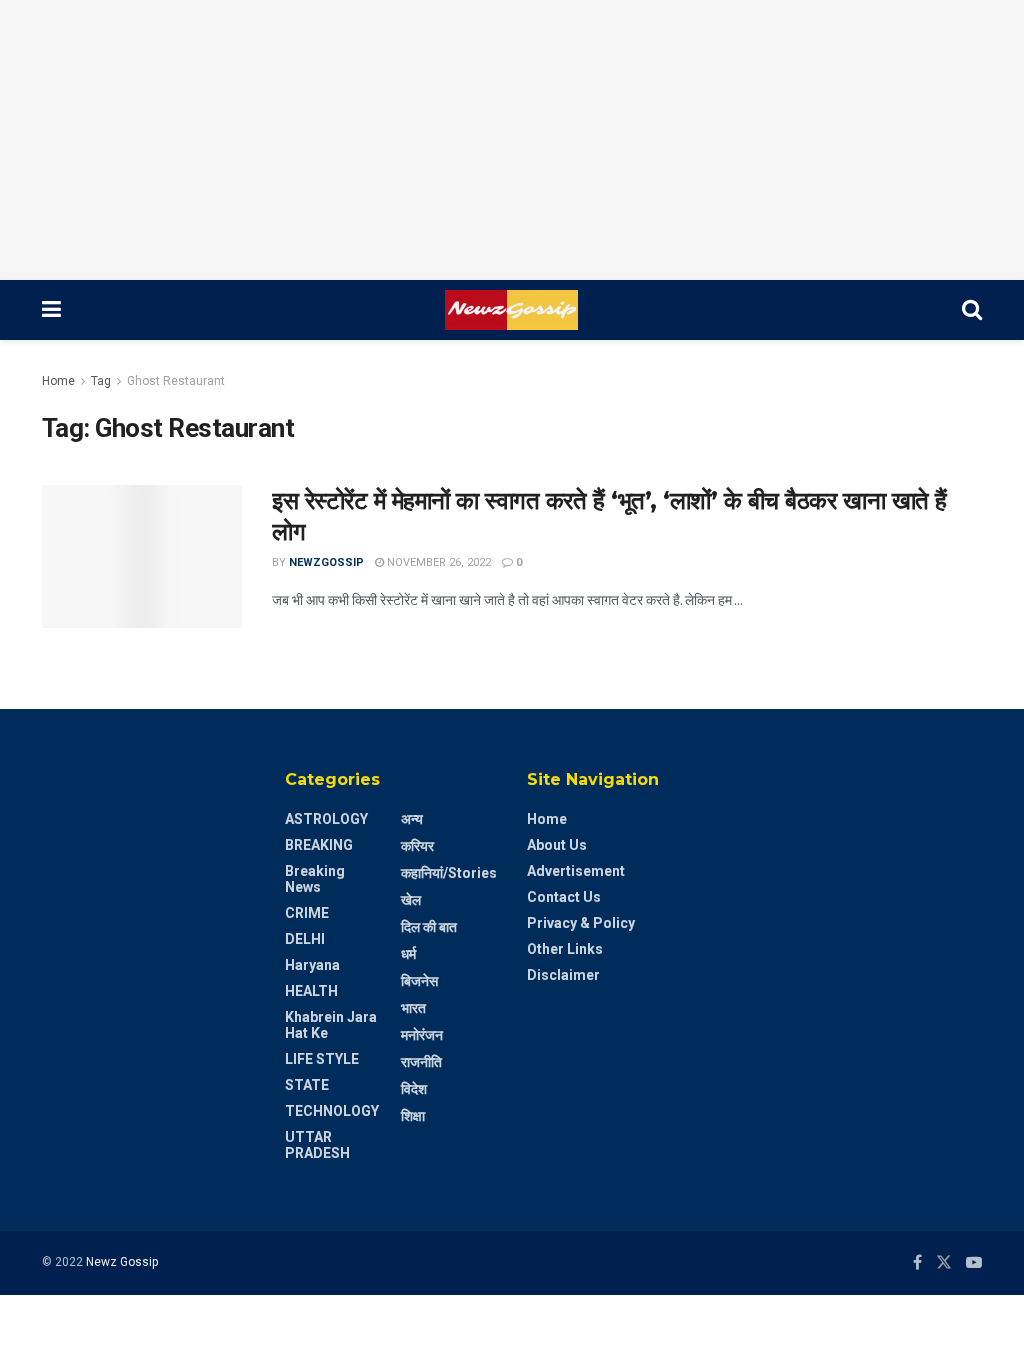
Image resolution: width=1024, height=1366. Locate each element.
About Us (557, 845)
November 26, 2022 (437, 562)
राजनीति (421, 1062)
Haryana (312, 965)
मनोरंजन (422, 1035)
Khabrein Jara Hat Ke (331, 1025)
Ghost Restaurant (176, 381)
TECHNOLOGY (332, 1111)
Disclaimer (563, 975)
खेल (411, 900)
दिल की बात (429, 927)
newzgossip (326, 562)
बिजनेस (419, 981)
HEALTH (311, 991)
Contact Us (564, 897)
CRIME (307, 913)
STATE (307, 1085)
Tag (101, 381)
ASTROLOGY (326, 819)
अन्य (412, 819)
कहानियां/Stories (449, 873)
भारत (413, 1008)
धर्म (408, 954)
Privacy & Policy (581, 923)
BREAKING (319, 845)
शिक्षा (413, 1116)
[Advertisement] (512, 140)
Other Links (565, 949)
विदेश (414, 1089)
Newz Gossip (122, 1262)
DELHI (305, 939)
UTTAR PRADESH (317, 1145)
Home (58, 381)
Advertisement (576, 871)
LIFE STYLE (322, 1059)
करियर (417, 846)
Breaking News (315, 879)
